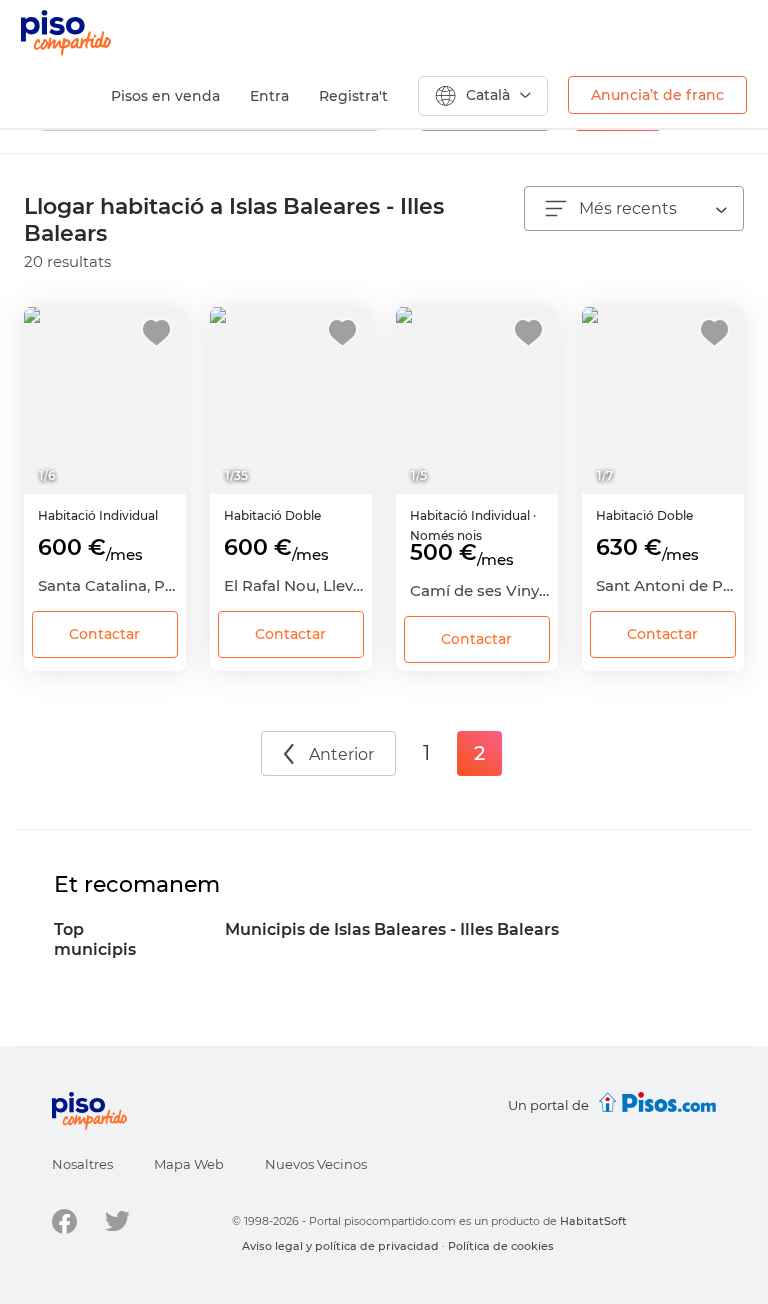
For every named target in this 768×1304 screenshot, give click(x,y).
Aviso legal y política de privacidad (340, 1246)
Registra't (353, 96)
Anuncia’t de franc (657, 95)
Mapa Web (189, 1164)
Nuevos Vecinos (316, 1164)
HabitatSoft (593, 1221)
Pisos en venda (165, 96)
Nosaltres (82, 1164)
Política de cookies (501, 1246)
